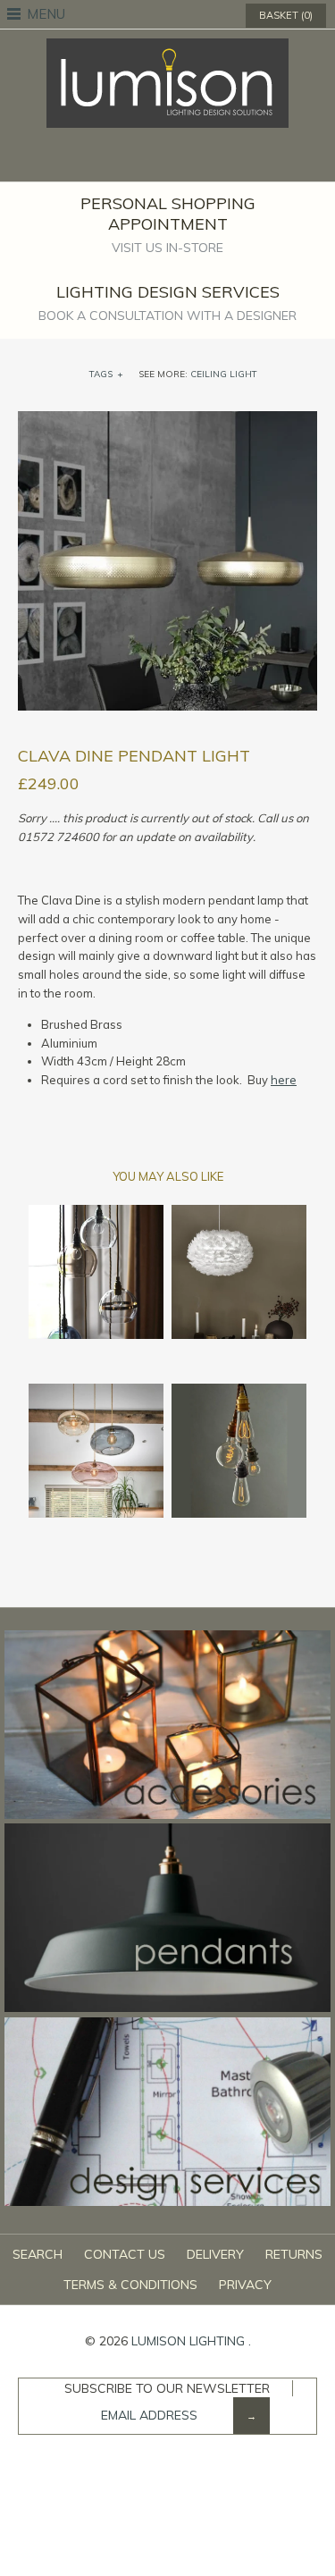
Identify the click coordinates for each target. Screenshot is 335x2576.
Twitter (156, 160)
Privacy (245, 2285)
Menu (46, 14)
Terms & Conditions (130, 2285)
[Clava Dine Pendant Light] (167, 420)
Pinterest (180, 160)
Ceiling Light (224, 374)
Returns (294, 2254)
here (284, 1080)
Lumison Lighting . (191, 2341)
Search (38, 2254)
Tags (106, 374)
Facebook (133, 160)
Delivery (215, 2254)
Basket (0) (286, 15)
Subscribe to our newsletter (167, 2388)
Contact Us (125, 2254)
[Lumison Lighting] (167, 47)
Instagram (203, 160)
